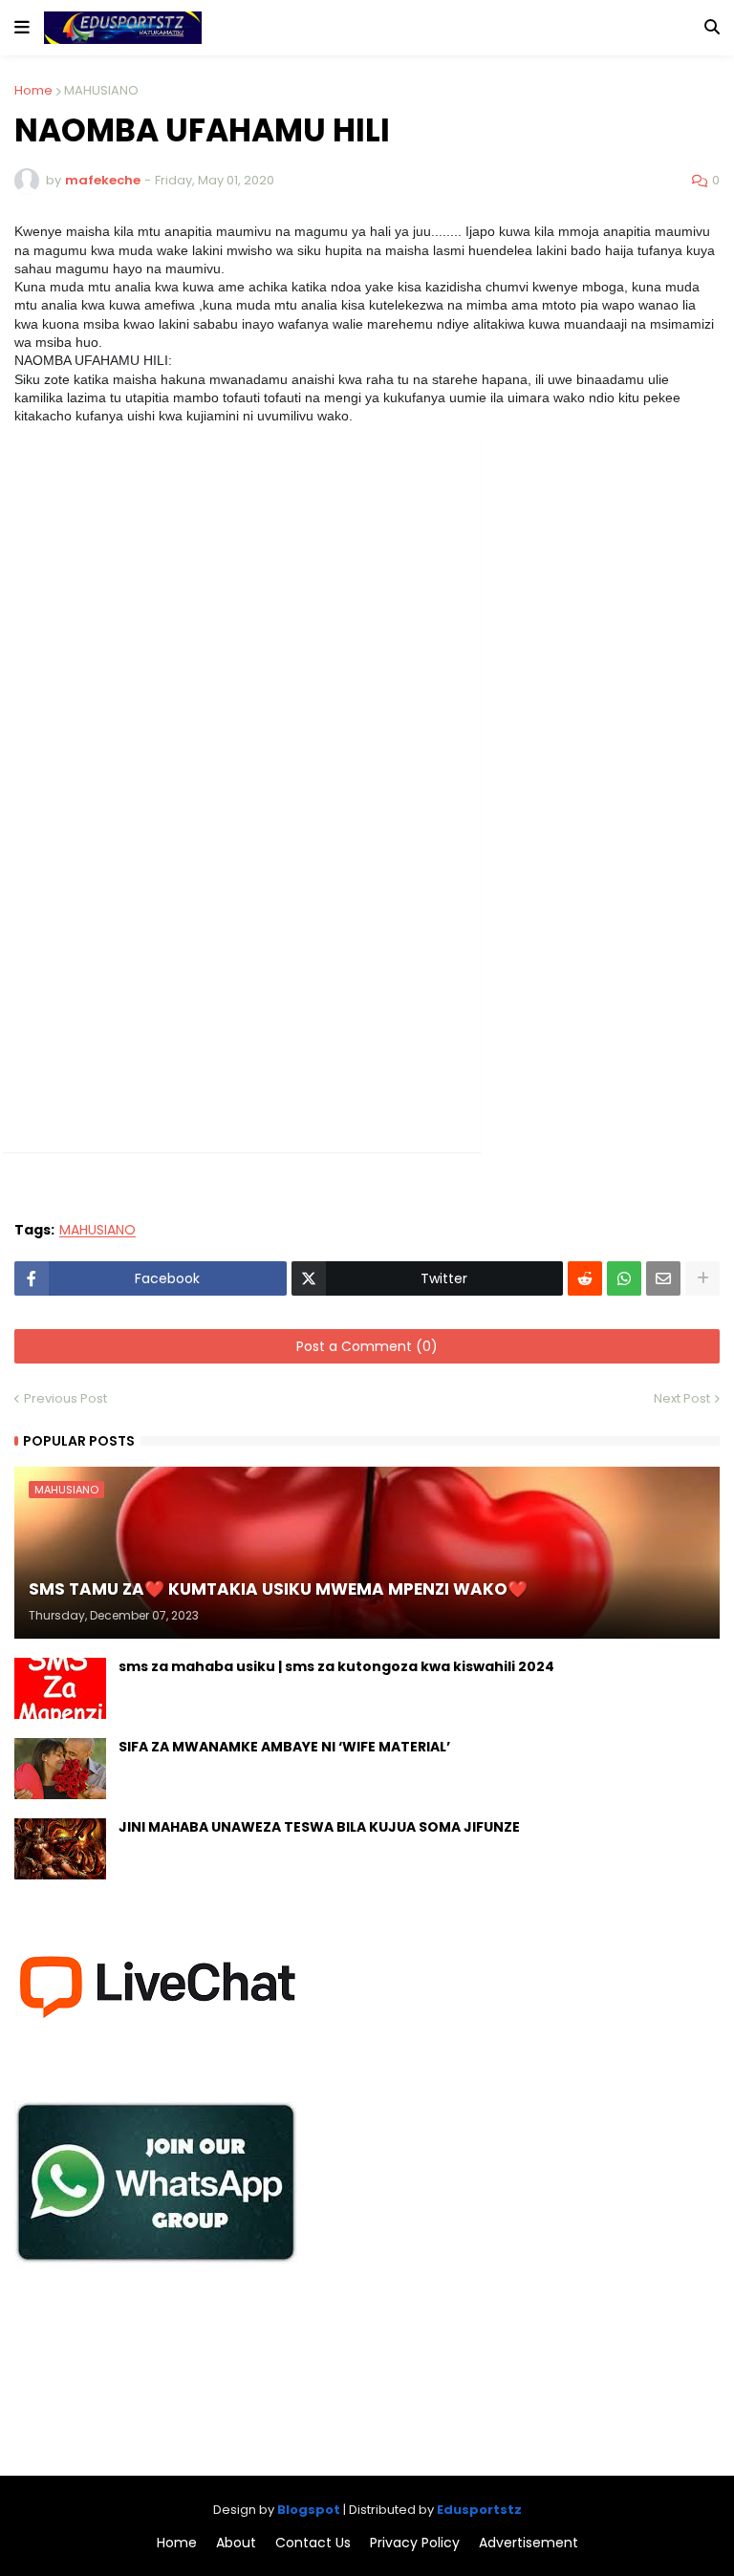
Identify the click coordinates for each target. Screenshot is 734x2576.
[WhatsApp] (624, 1278)
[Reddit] (585, 1278)
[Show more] (702, 1278)
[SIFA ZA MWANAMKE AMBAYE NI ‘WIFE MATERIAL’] (60, 1769)
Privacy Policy (415, 2543)
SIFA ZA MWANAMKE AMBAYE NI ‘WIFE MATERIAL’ (284, 1747)
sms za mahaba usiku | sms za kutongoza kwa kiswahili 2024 (336, 1667)
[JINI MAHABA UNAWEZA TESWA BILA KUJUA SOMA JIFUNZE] (60, 1849)
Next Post (682, 1398)
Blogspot (309, 2510)
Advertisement (529, 2543)
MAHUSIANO (101, 90)
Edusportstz (479, 2510)
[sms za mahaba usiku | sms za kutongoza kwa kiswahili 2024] (60, 1688)
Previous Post (65, 1398)
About (236, 2543)
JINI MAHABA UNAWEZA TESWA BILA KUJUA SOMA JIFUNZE (319, 1827)
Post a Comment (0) (367, 1346)
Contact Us (313, 2543)
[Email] (663, 1278)
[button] (22, 28)
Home (33, 90)
